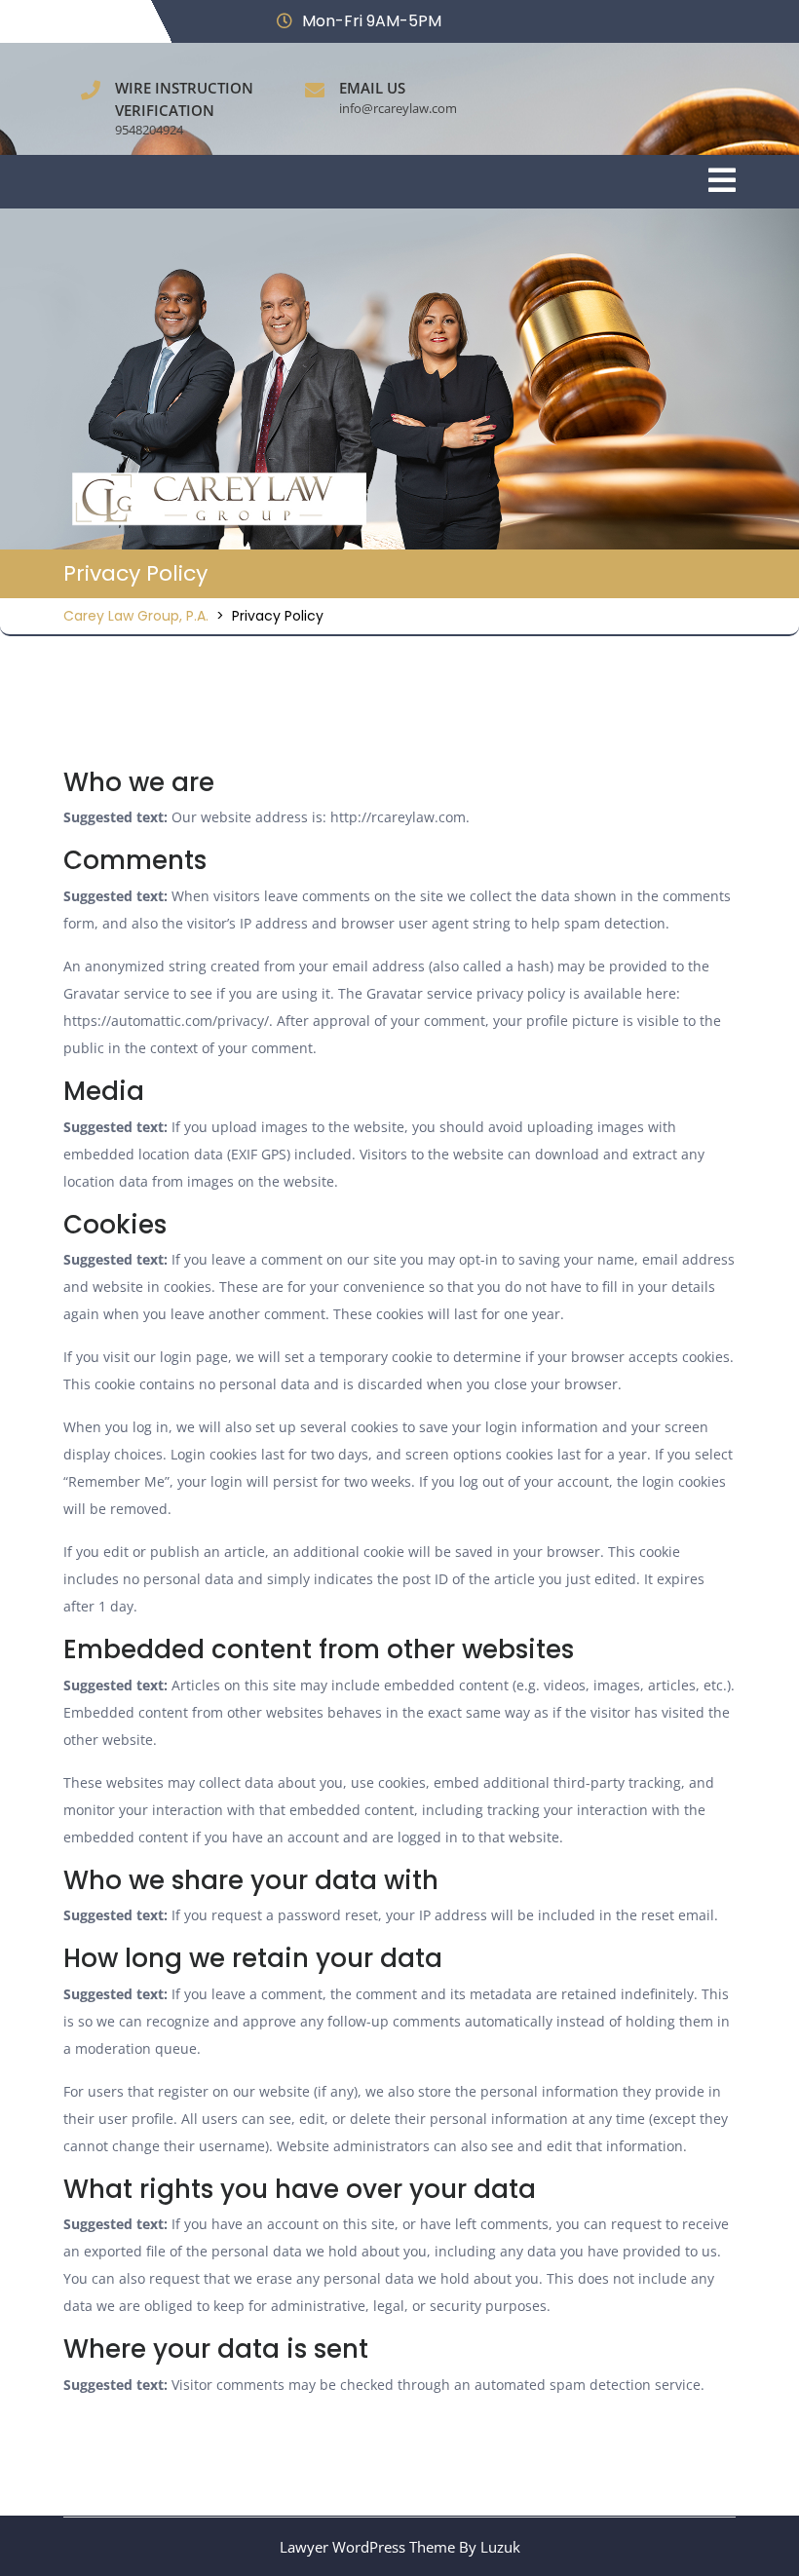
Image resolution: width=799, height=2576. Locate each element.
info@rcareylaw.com (398, 108)
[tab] (722, 182)
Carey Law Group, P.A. (136, 616)
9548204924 (149, 130)
